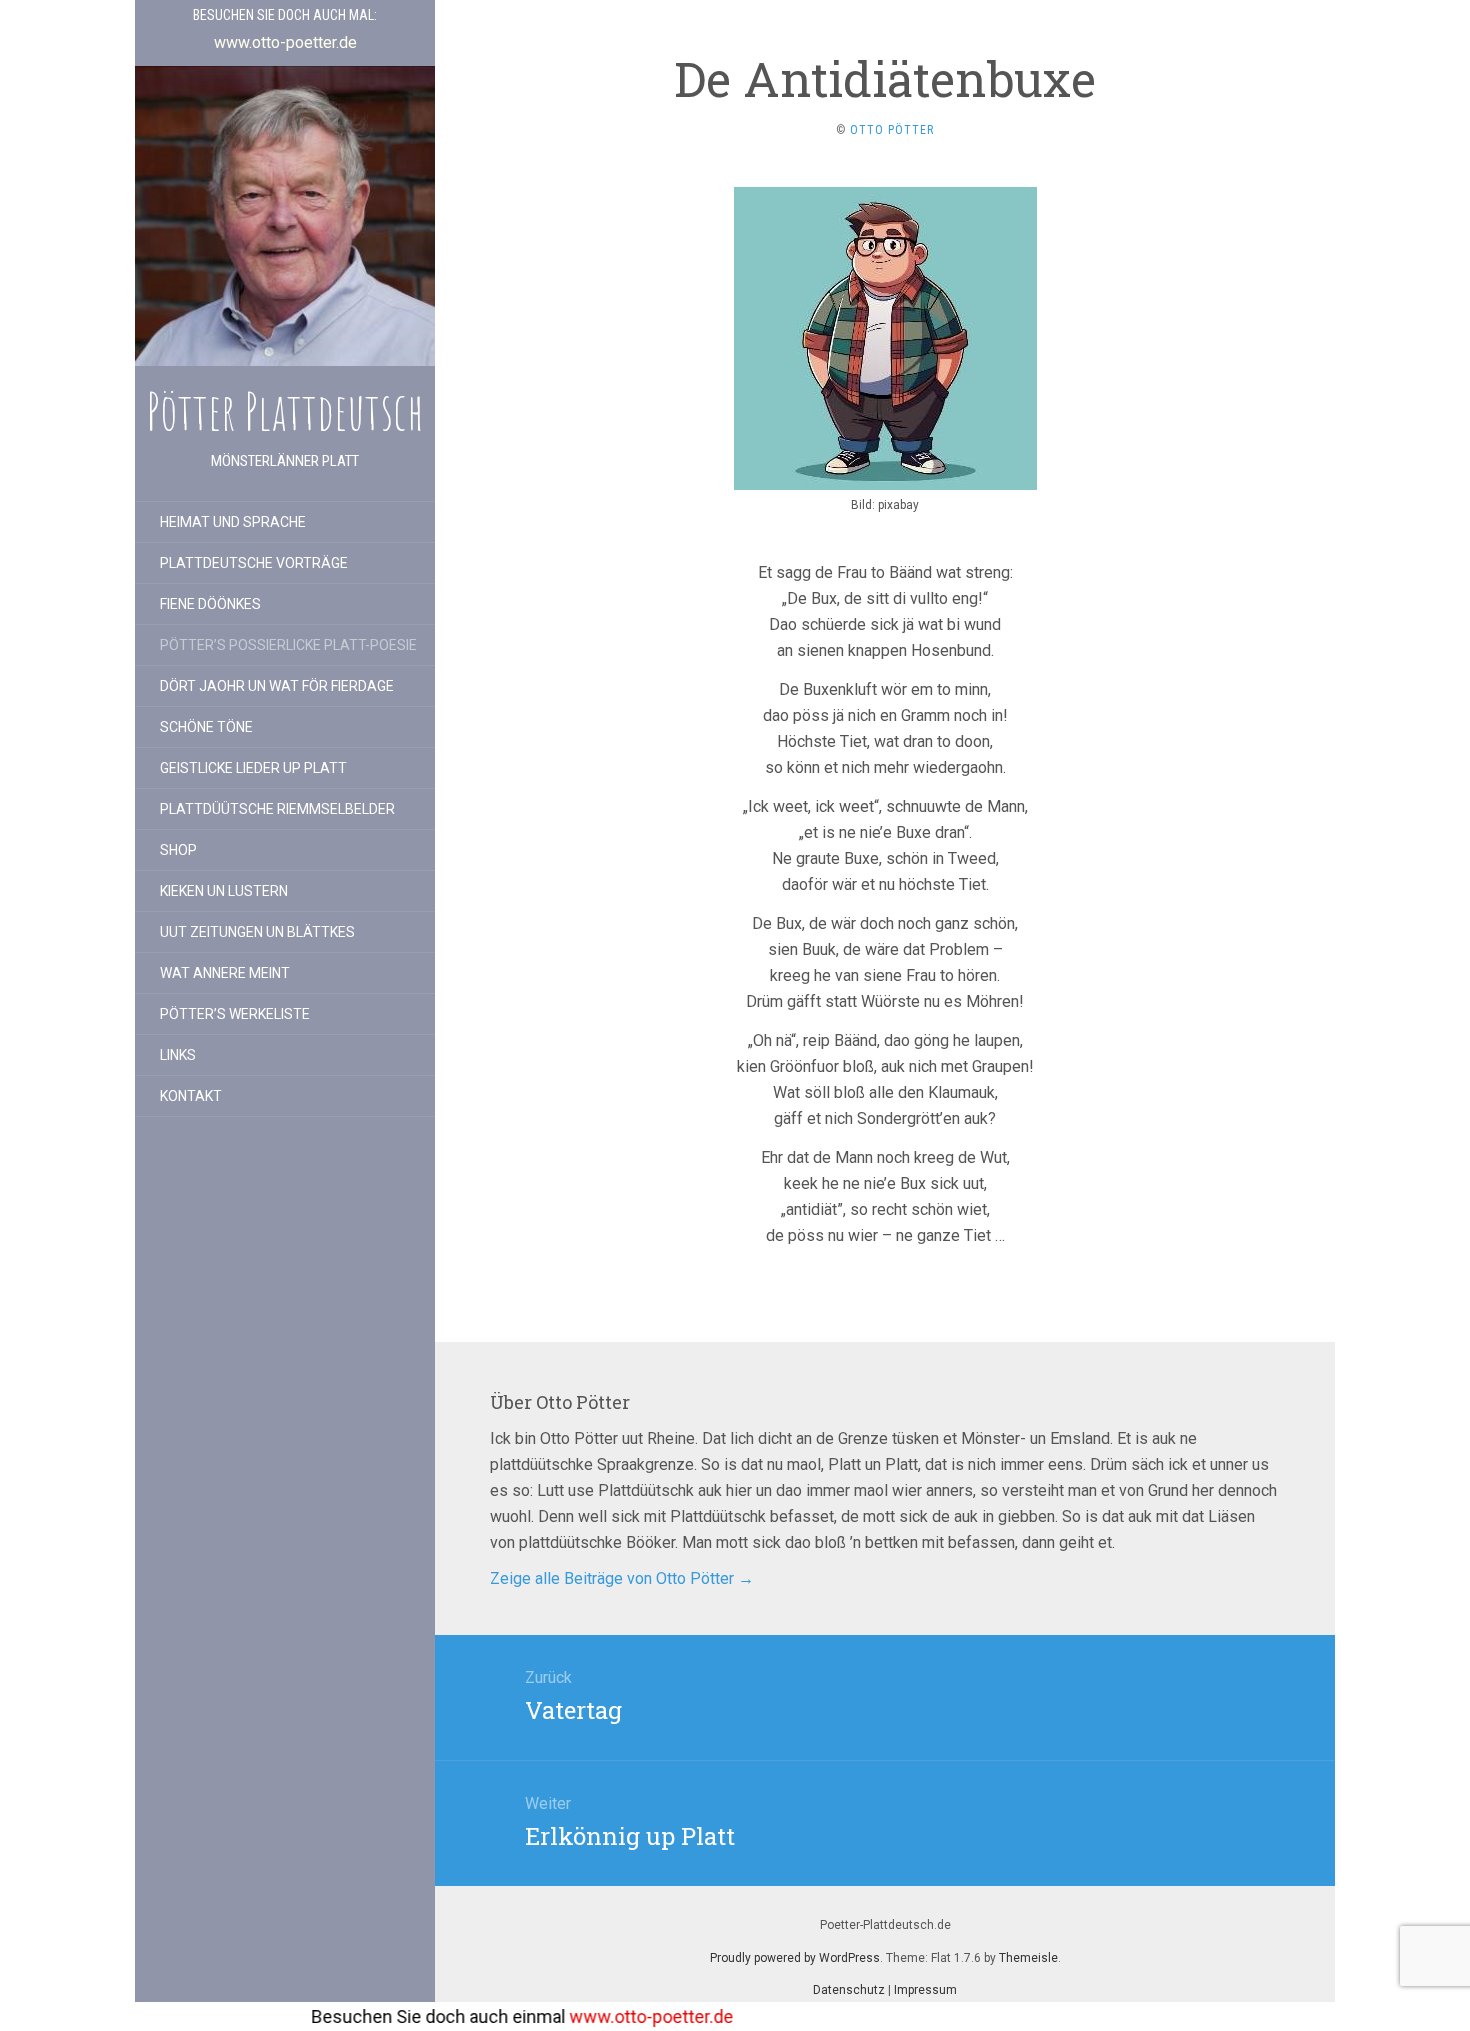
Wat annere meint (225, 973)
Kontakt (191, 1096)
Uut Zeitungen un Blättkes (257, 932)
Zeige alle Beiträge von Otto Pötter (622, 1578)
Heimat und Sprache (233, 522)
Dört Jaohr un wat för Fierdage (277, 686)
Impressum (925, 1990)
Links (178, 1055)
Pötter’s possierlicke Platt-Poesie (288, 645)
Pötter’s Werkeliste (235, 1014)
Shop (178, 850)
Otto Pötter (892, 130)
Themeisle (1028, 1958)
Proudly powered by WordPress (795, 1958)
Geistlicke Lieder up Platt (253, 768)
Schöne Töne (206, 727)
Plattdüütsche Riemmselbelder (277, 809)
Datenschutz (849, 1990)
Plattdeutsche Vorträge (254, 563)
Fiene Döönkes (210, 604)
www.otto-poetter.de (561, 2016)
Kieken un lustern (224, 891)
